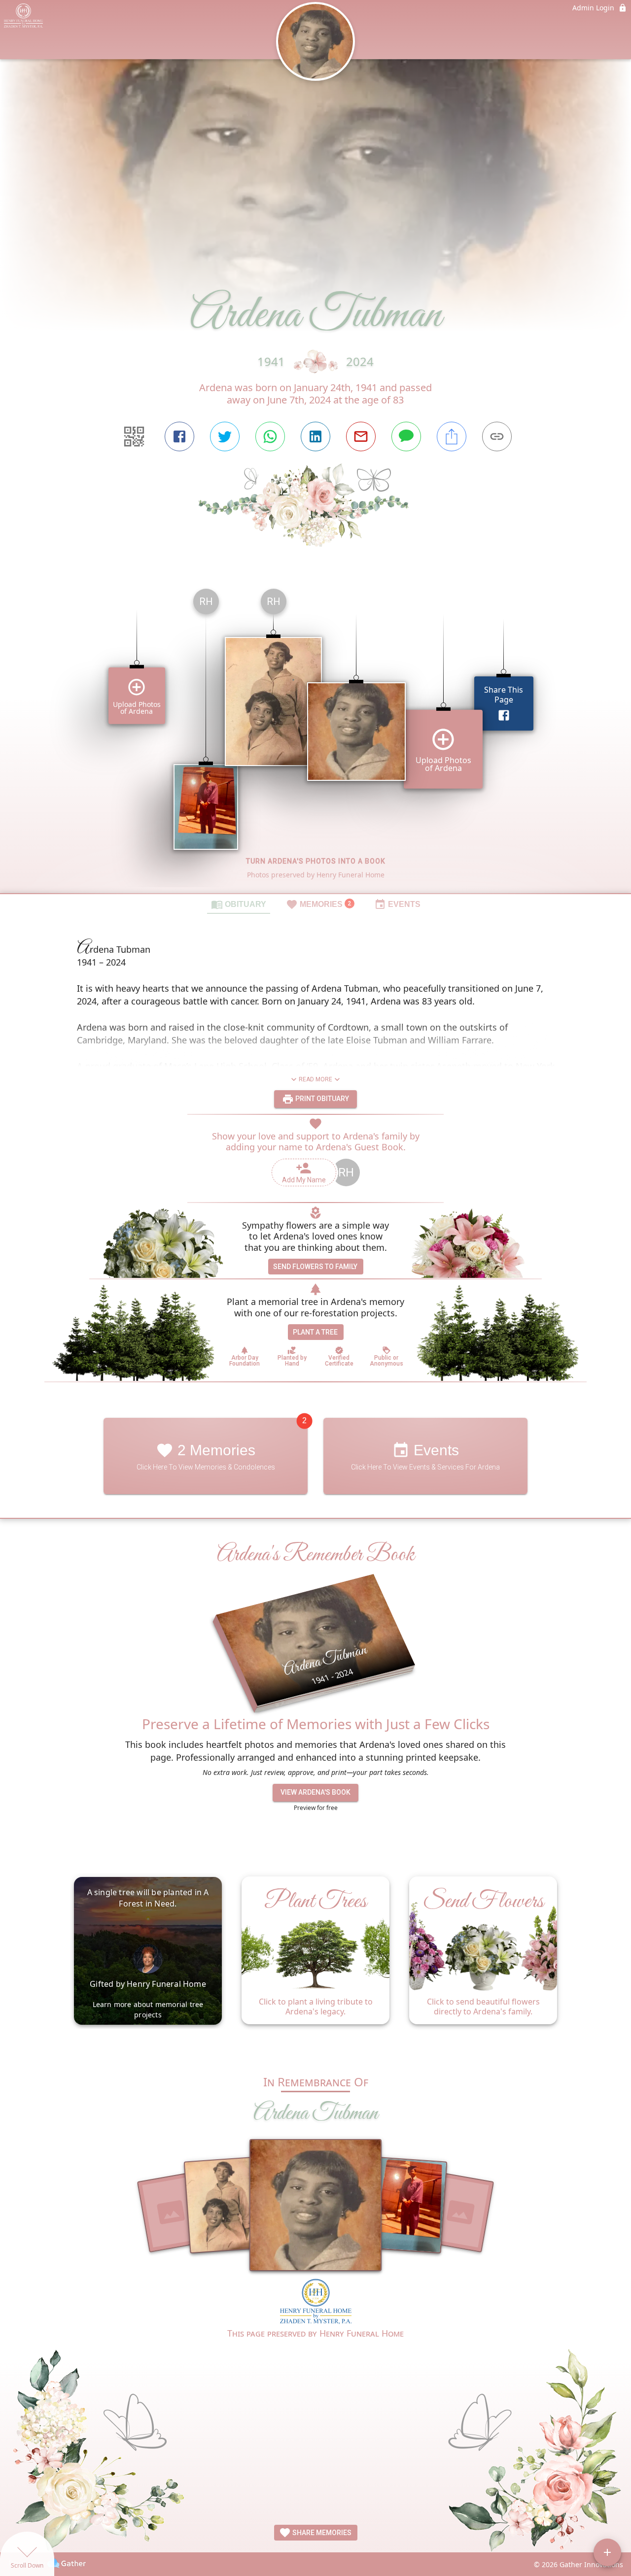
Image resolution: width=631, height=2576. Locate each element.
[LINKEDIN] (315, 436)
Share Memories (321, 2533)
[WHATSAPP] (270, 436)
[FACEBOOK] (179, 436)
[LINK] (497, 436)
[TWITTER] (225, 436)
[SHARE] (452, 436)
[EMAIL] (361, 436)
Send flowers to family (315, 1267)
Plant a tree (315, 1332)
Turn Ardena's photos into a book (316, 861)
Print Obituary (321, 1099)
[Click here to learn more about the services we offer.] (316, 2303)
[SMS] (406, 436)
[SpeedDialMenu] (607, 2552)
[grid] (315, 737)
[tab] (239, 904)
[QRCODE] (134, 436)
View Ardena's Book (315, 1792)
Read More (315, 1079)
